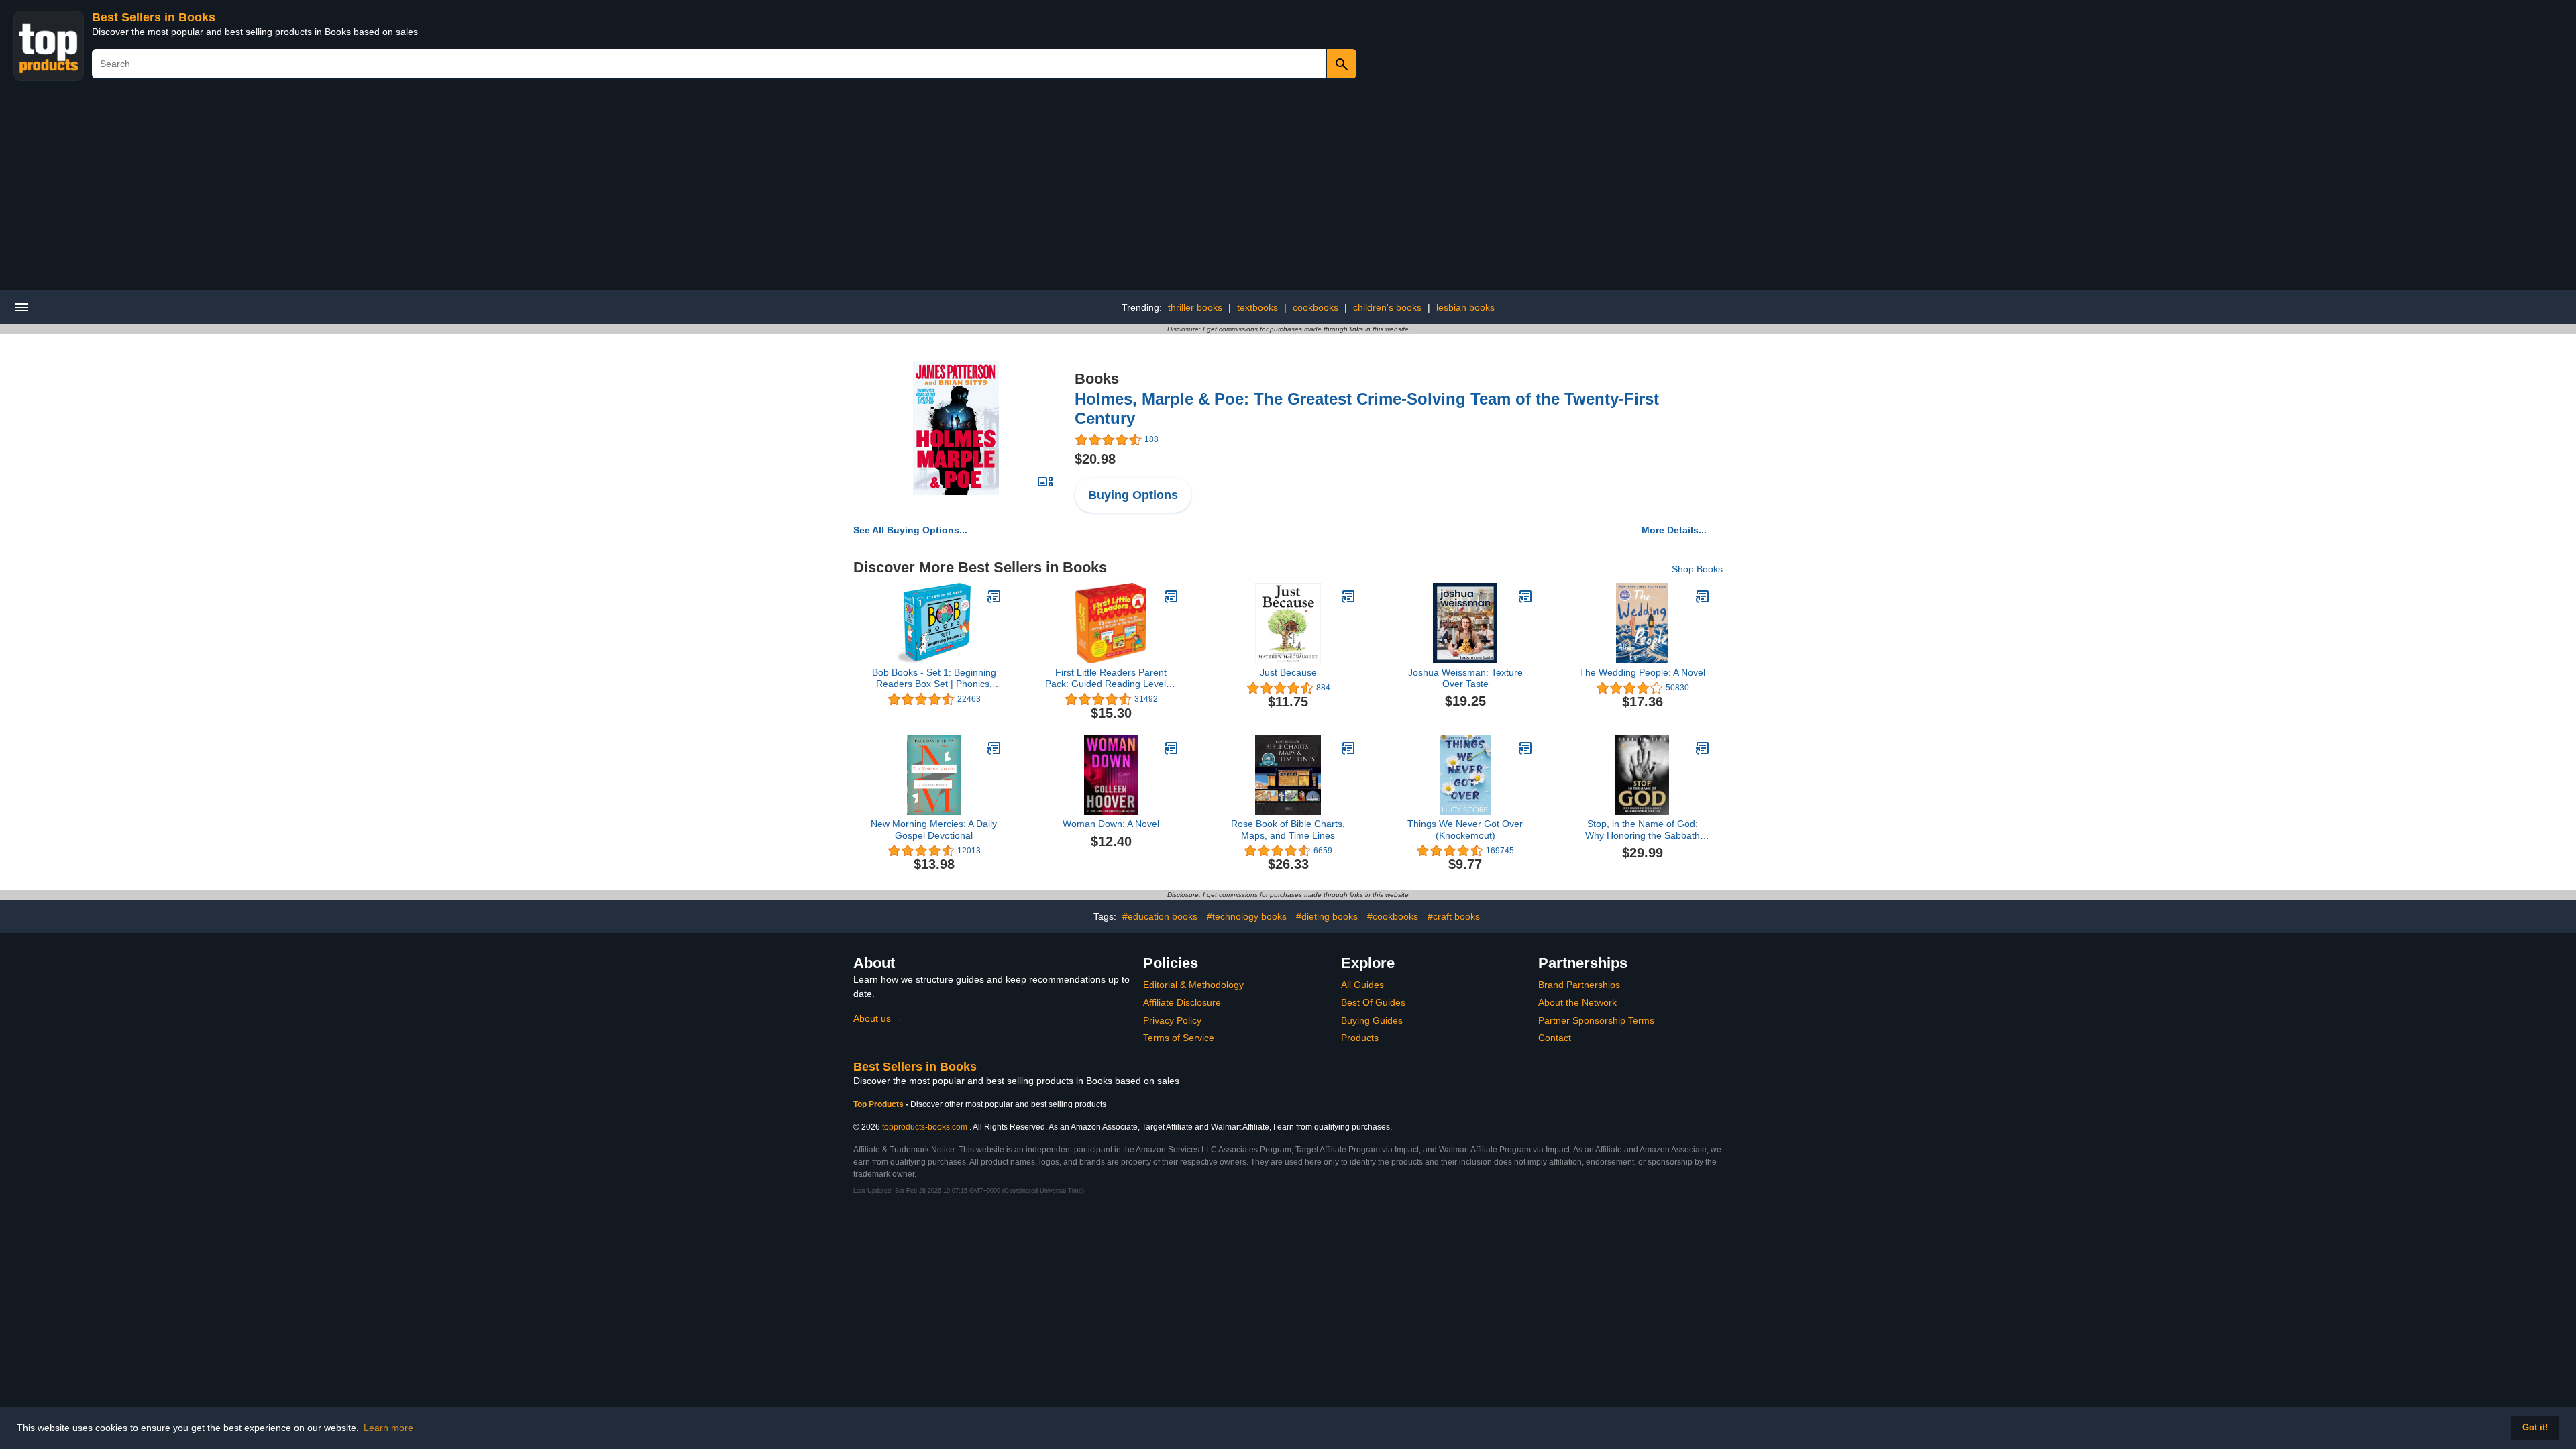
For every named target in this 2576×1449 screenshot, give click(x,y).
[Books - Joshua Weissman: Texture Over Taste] (1525, 596)
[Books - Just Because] (1348, 596)
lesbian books (1465, 307)
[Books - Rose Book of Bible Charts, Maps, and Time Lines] (1348, 748)
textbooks (1257, 307)
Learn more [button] (388, 1428)
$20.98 (1095, 459)
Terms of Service (1179, 1038)
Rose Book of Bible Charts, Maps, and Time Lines (1288, 829)
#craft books (1454, 916)
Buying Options (1133, 495)
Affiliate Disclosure (1182, 1002)
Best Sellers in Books (154, 17)
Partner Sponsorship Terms (1596, 1020)
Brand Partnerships (1579, 985)
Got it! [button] (2535, 1428)
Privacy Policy (1172, 1020)
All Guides (1362, 985)
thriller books (1195, 307)
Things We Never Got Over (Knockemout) (1465, 829)
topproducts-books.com (925, 1127)
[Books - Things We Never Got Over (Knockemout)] (1525, 748)
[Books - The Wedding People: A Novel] (1703, 596)
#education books (1160, 916)
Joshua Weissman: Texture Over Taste (1465, 678)
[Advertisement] (1288, 190)
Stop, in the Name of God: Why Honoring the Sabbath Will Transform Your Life (1643, 830)
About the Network (1577, 1002)
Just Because (1288, 672)
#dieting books (1327, 916)
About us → (878, 1018)
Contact (1555, 1038)
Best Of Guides (1373, 1002)
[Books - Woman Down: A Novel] (1171, 748)
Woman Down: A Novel (1111, 824)
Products (1360, 1038)
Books (1097, 379)
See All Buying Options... (910, 530)
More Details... (1674, 530)
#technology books (1247, 916)
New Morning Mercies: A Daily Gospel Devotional (934, 829)
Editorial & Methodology (1193, 985)
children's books (1387, 307)
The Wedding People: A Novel (1642, 672)
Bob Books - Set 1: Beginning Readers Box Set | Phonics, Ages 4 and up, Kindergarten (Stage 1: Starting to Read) (934, 678)
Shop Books (1697, 569)
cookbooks (1316, 307)
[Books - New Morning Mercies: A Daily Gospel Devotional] (994, 748)
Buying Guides (1372, 1020)
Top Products (879, 1104)
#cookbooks (1393, 916)
